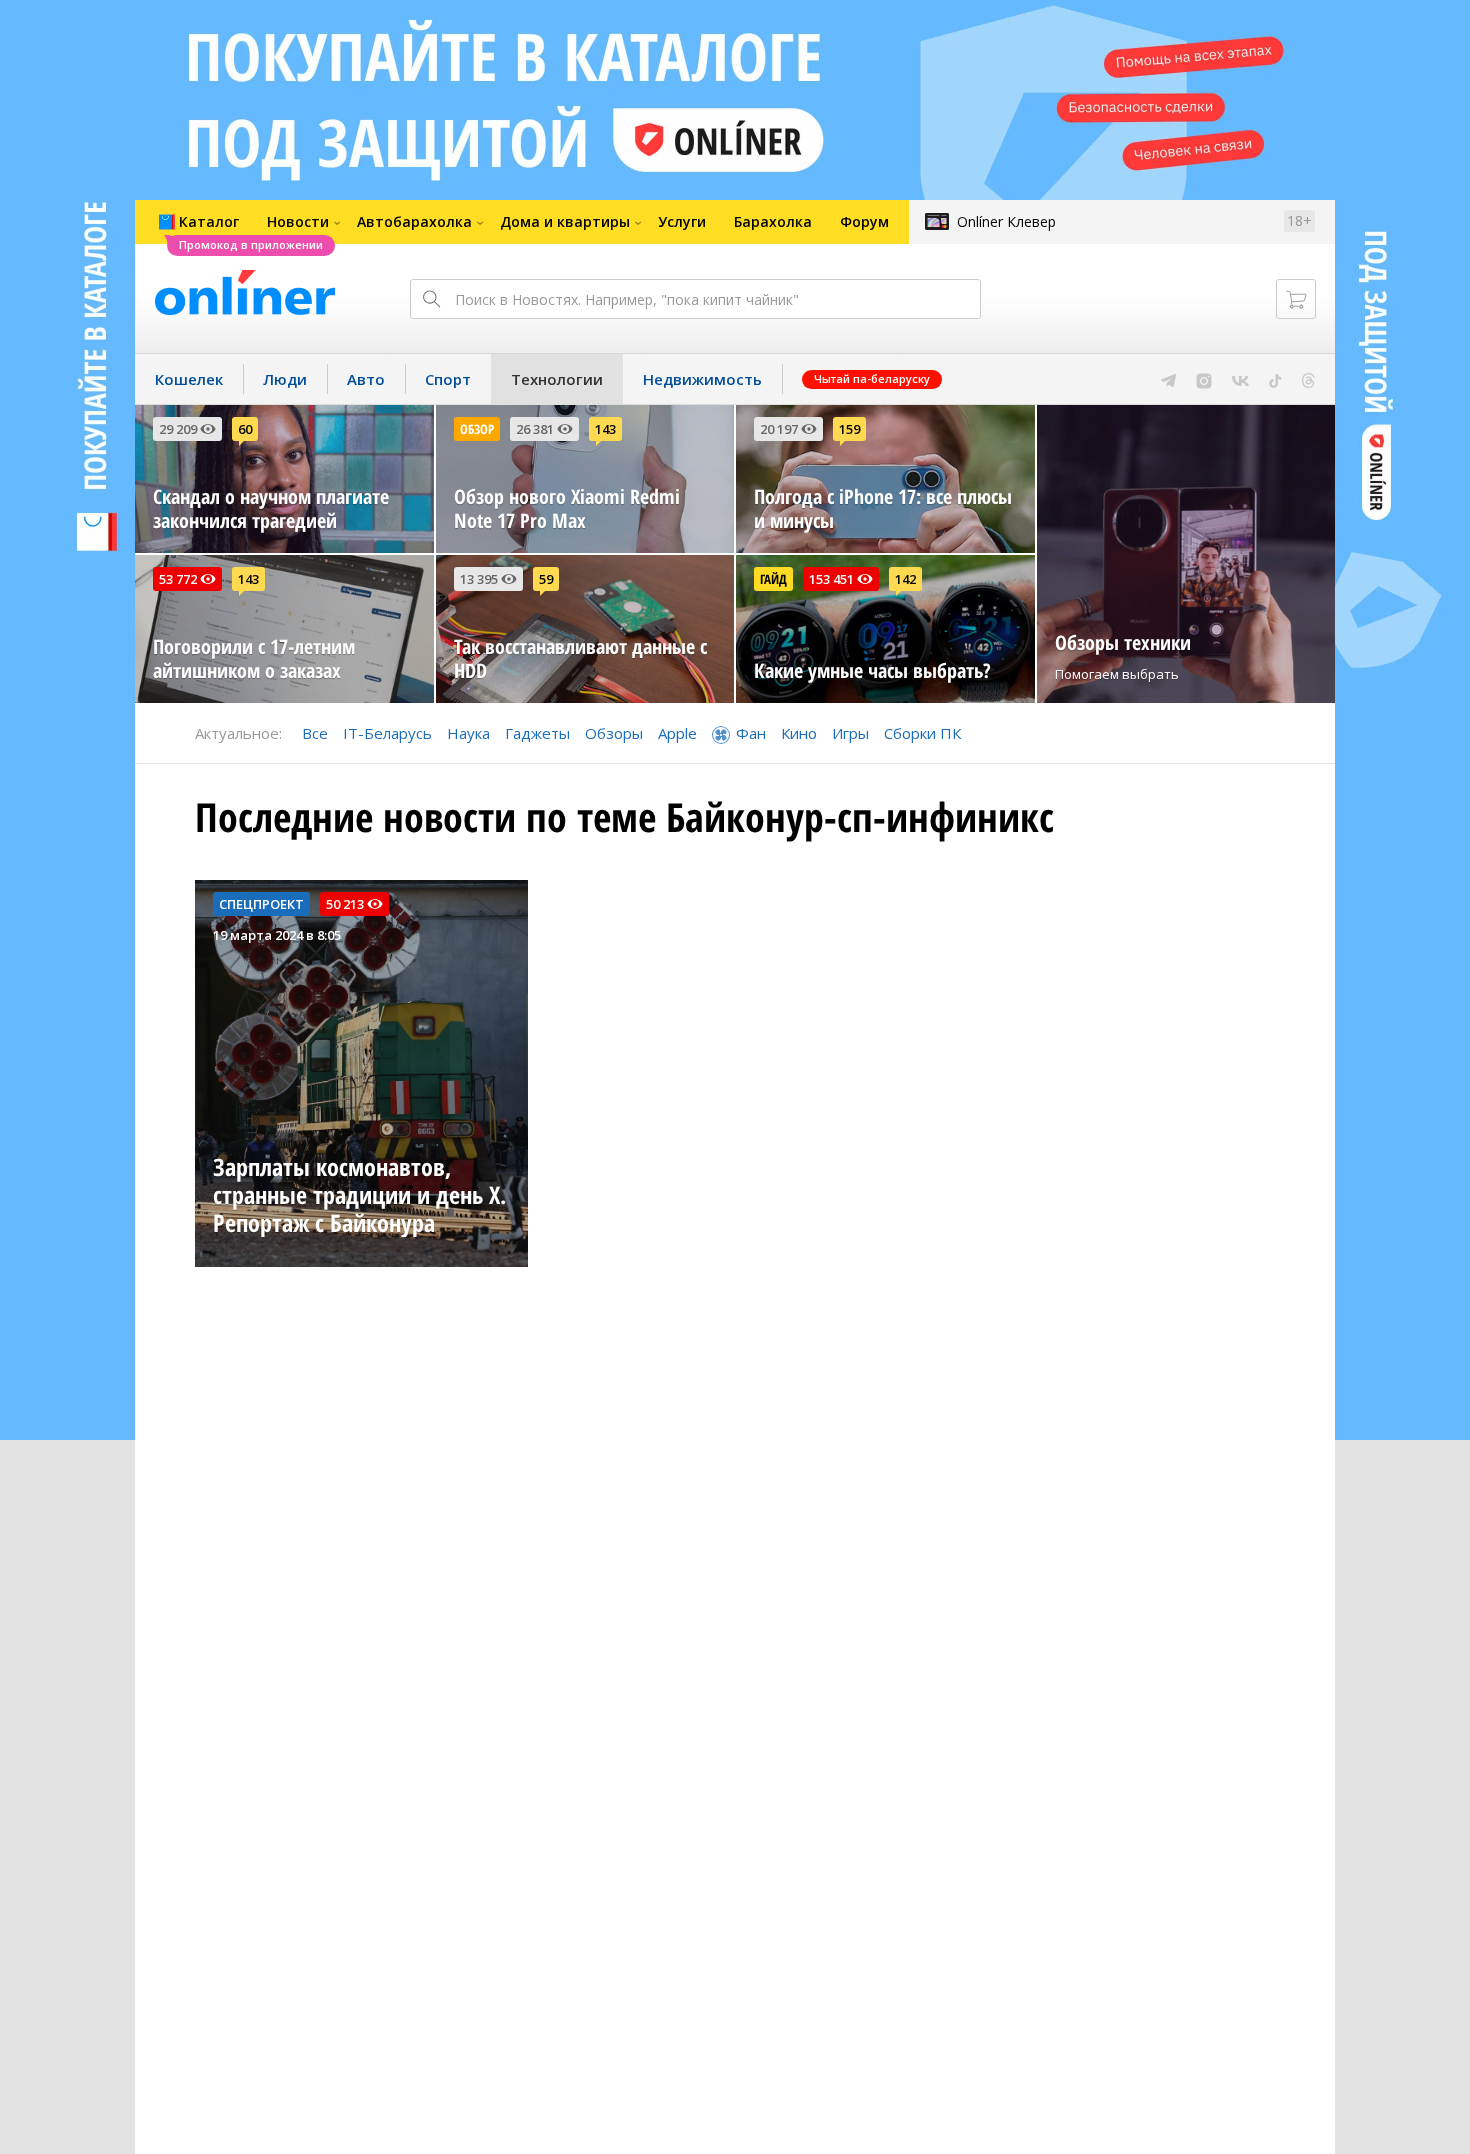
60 (245, 429)
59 (546, 579)
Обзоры (614, 733)
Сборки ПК (922, 733)
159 (849, 429)
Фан (751, 733)
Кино (799, 733)
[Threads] (1308, 379)
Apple (677, 733)
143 (605, 429)
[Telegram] (1168, 379)
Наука (468, 733)
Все (315, 733)
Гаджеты (537, 733)
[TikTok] (1275, 379)
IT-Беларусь (387, 733)
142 (905, 579)
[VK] (1240, 379)
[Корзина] (1296, 299)
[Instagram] (1204, 379)
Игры (850, 733)
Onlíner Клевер (1006, 221)
